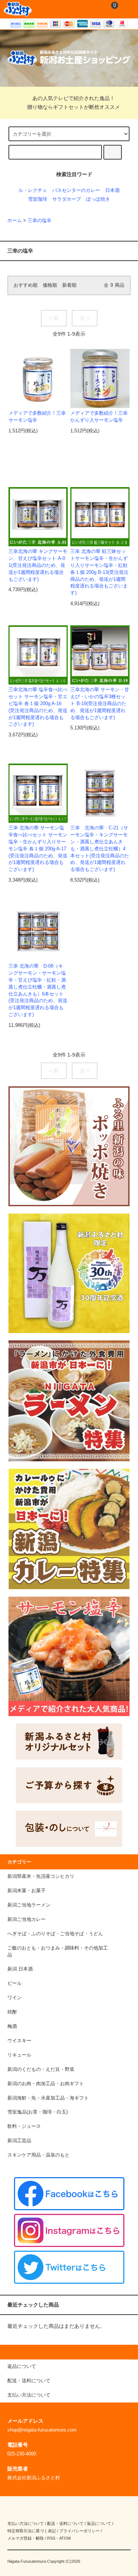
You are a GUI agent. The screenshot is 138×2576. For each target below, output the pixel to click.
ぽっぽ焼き (98, 199)
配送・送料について (65, 2523)
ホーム (15, 221)
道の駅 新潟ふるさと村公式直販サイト (18, 9)
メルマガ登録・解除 (26, 2538)
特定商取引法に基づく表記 (32, 2531)
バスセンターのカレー (76, 190)
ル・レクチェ (33, 190)
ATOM (65, 2538)
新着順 (69, 285)
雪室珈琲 (38, 199)
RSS (51, 2538)
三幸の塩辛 (40, 221)
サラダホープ (67, 199)
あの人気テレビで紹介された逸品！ (74, 98)
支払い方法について (26, 2523)
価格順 (50, 285)
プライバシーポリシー (79, 2531)
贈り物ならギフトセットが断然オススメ (74, 107)
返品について (99, 2523)
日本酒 (112, 190)
